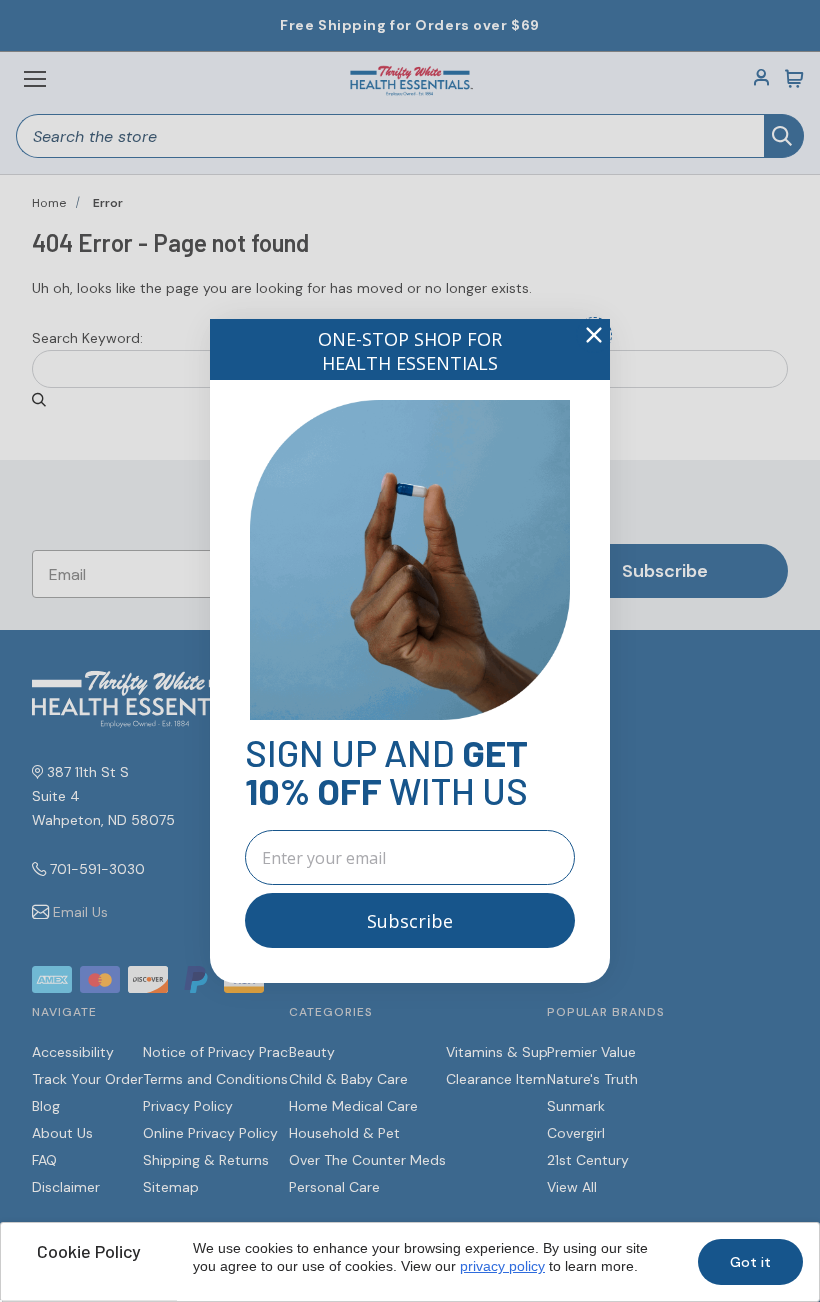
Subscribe (410, 921)
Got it (750, 1262)
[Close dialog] (594, 335)
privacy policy (502, 1266)
